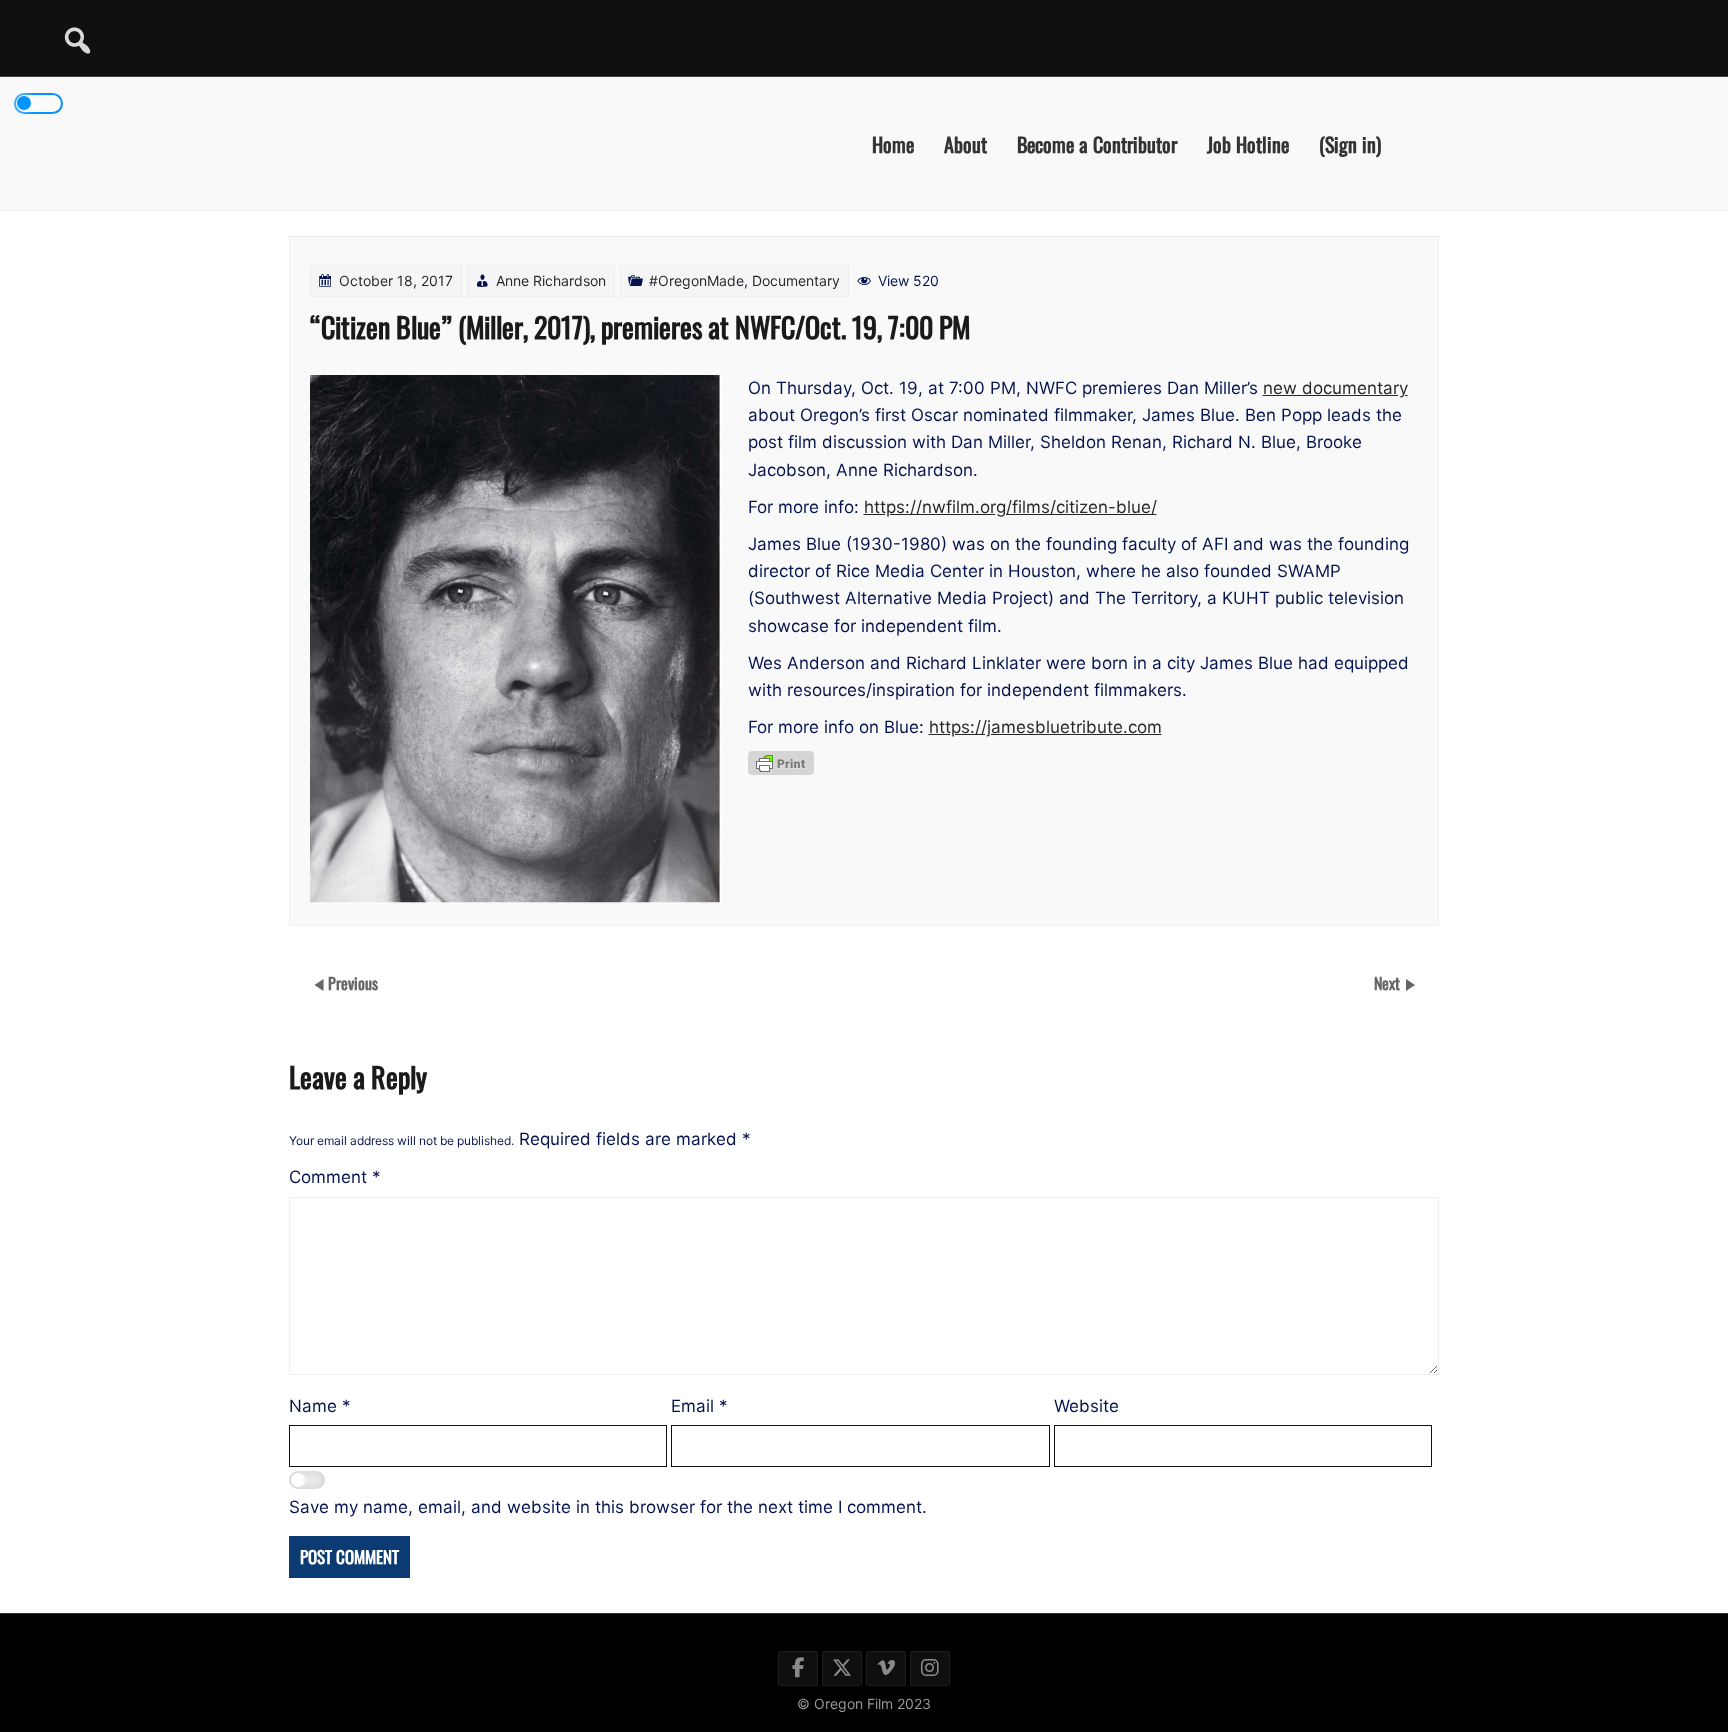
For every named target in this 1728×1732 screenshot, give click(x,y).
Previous (353, 983)
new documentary (1335, 388)
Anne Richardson (551, 280)
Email (699, 1406)
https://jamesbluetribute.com (1045, 727)
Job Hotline (1248, 143)
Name (320, 1406)
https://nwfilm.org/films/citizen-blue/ (1010, 507)
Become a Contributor (1097, 143)
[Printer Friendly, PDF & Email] (781, 763)
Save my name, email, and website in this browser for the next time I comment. (608, 1507)
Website (1086, 1406)
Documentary (796, 280)
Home (893, 143)
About (965, 143)
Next (1389, 983)
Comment (335, 1177)
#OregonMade (696, 280)
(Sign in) (1350, 143)
